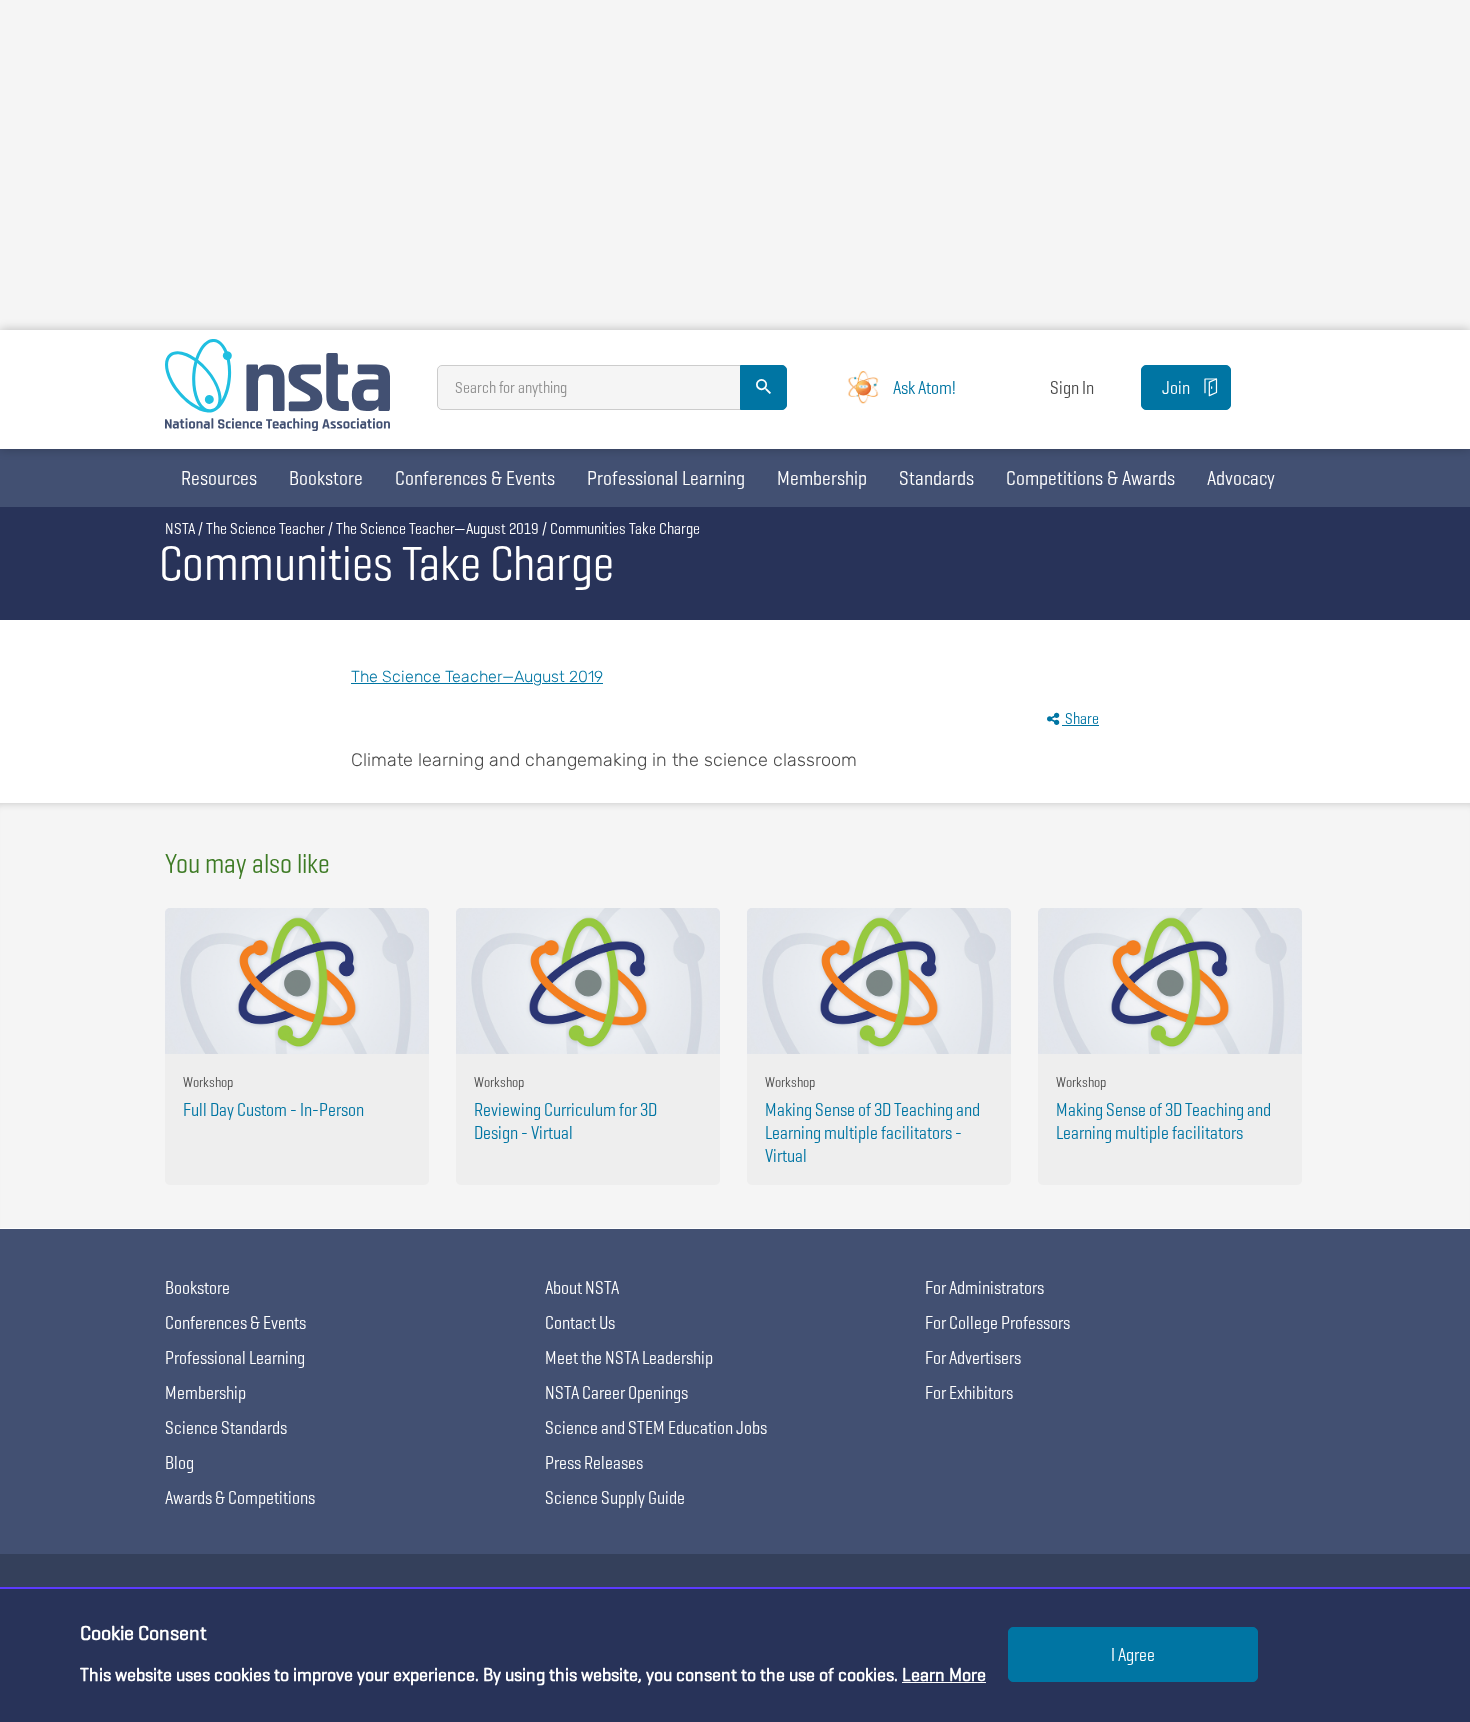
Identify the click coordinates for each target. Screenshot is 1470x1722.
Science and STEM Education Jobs (656, 1427)
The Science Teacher (265, 528)
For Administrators (984, 1287)
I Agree (1133, 1654)
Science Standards (226, 1427)
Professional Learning (666, 478)
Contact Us (580, 1322)
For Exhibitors (969, 1392)
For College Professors (997, 1322)
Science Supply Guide (615, 1497)
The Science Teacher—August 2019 (437, 528)
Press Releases (594, 1462)
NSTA (180, 528)
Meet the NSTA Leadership (629, 1357)
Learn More (944, 1674)
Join (1176, 387)
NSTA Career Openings (616, 1392)
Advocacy (1241, 478)
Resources (219, 478)
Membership (822, 478)
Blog (179, 1462)
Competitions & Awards (1090, 478)
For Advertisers (973, 1357)
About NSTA (582, 1287)
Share (1080, 718)
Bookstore (326, 478)
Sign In (1072, 387)
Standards (936, 478)
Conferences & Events (475, 478)
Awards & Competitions (240, 1497)
